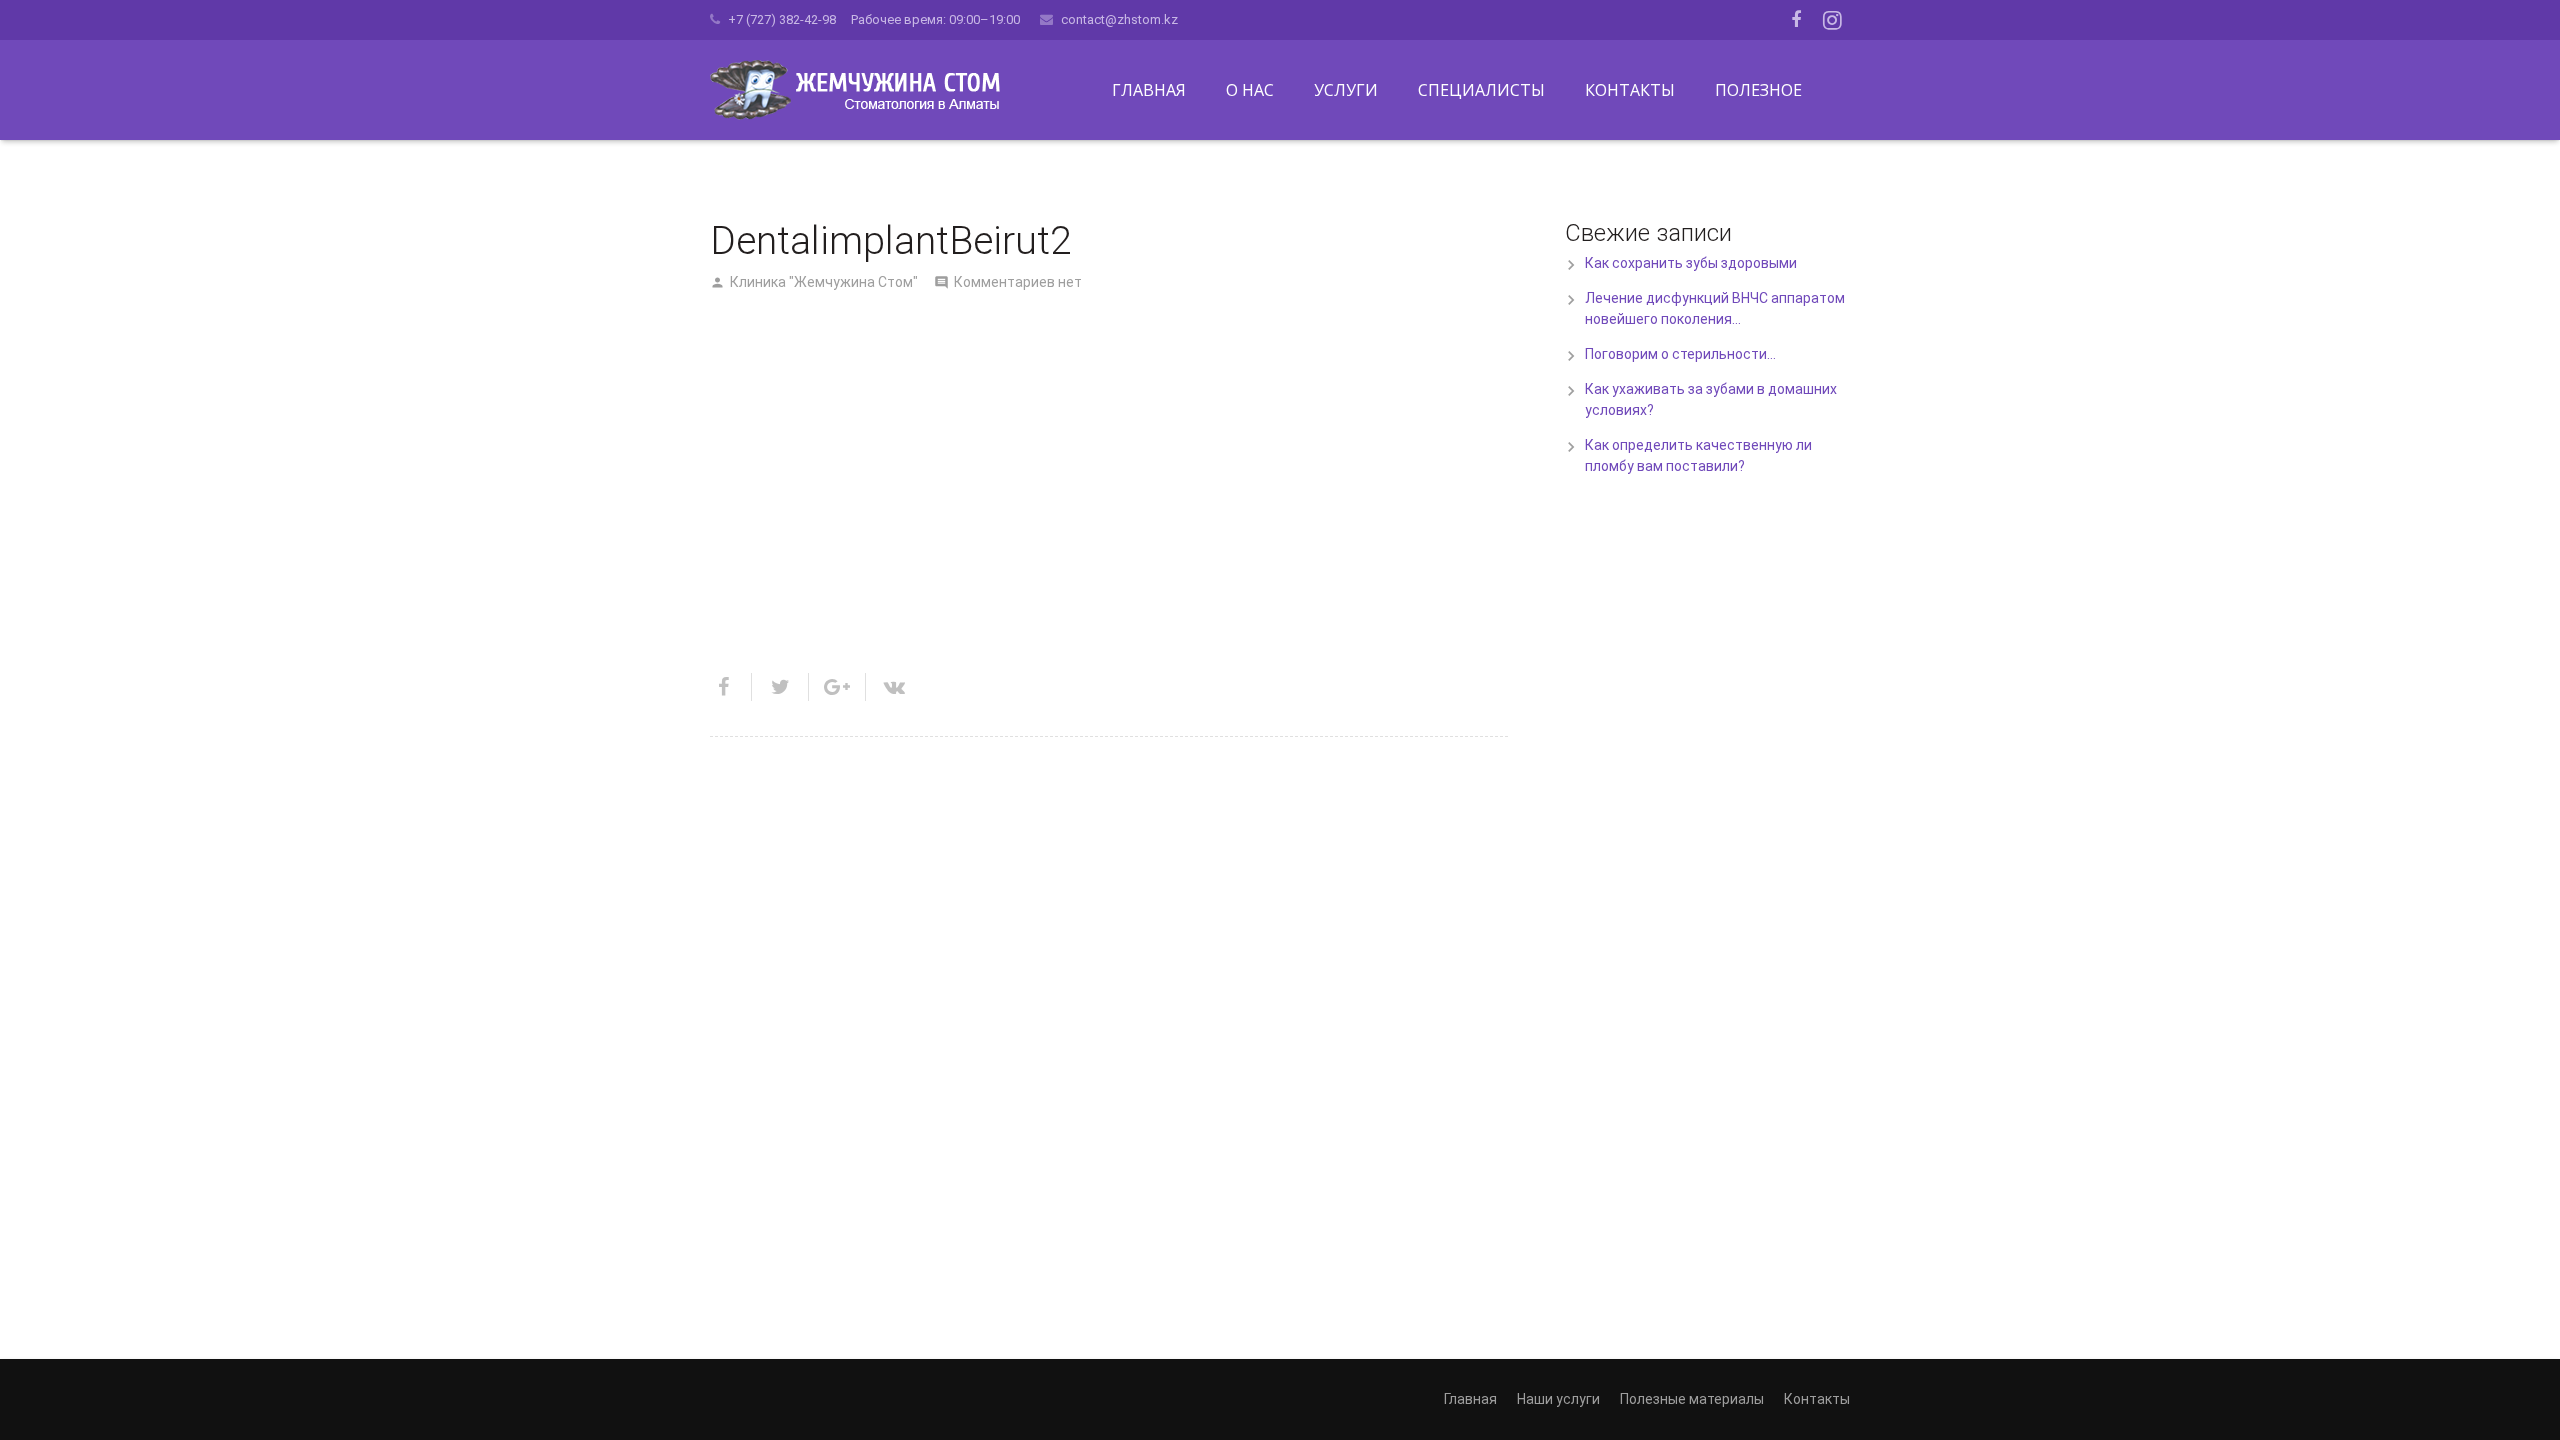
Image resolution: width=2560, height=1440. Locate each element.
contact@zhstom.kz (1119, 19)
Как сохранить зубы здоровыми (1691, 263)
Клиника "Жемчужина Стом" (824, 282)
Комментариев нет (1018, 282)
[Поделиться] (731, 687)
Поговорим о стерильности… (1680, 354)
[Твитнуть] (780, 687)
